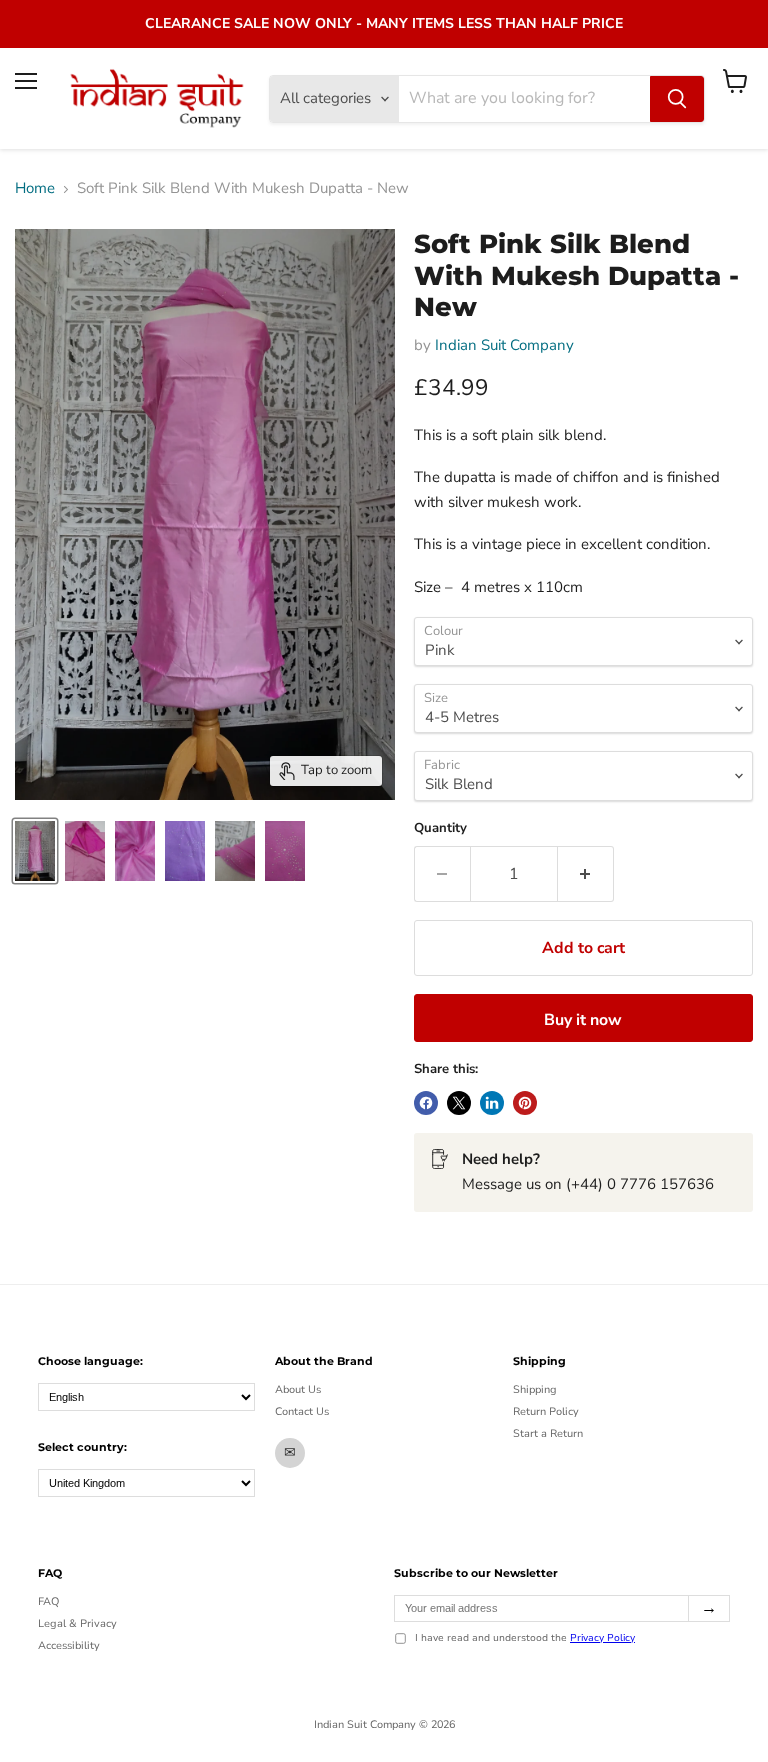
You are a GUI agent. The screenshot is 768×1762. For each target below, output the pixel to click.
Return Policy (546, 1411)
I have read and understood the (525, 1639)
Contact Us (302, 1411)
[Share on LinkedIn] (492, 1103)
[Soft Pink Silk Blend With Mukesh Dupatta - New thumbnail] (35, 851)
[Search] (677, 99)
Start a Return (548, 1433)
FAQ (48, 1601)
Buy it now (583, 1020)
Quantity (440, 828)
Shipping (535, 1389)
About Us (298, 1389)
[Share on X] (459, 1103)
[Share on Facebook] (426, 1103)
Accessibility (69, 1645)
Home (35, 188)
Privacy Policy (602, 1638)
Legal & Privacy (77, 1623)
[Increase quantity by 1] (586, 874)
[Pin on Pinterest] (525, 1103)
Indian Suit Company (504, 345)
